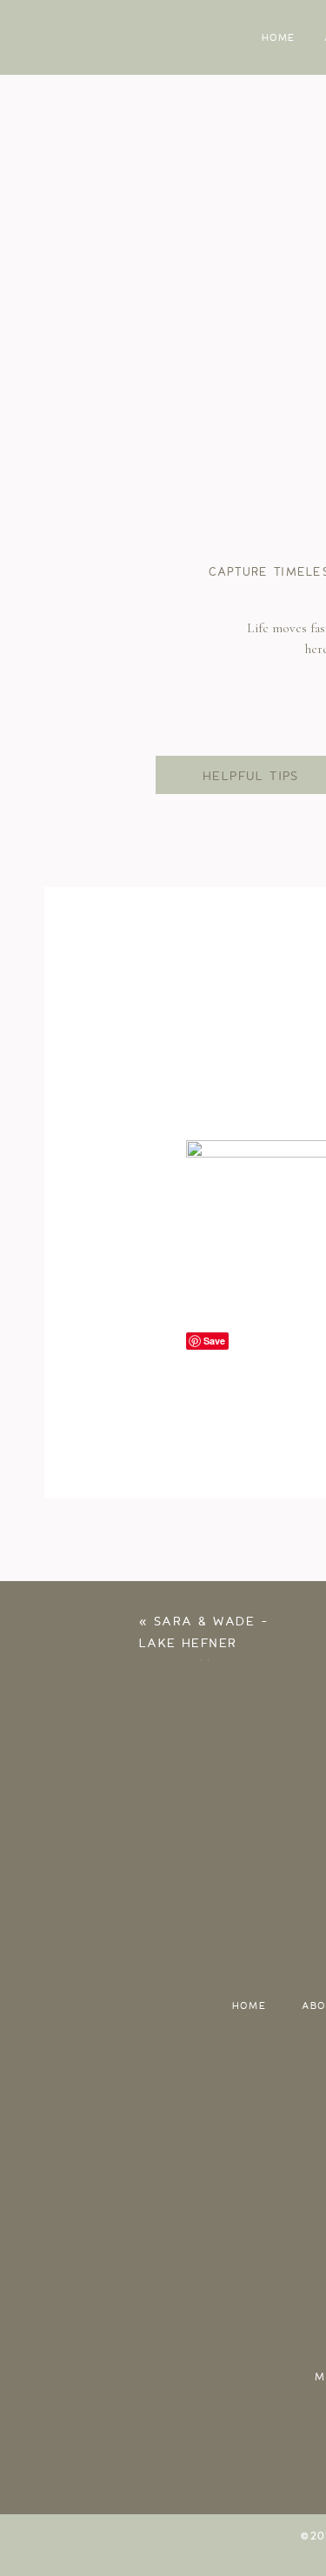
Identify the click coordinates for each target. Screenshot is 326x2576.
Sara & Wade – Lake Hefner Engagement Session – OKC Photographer (204, 1665)
